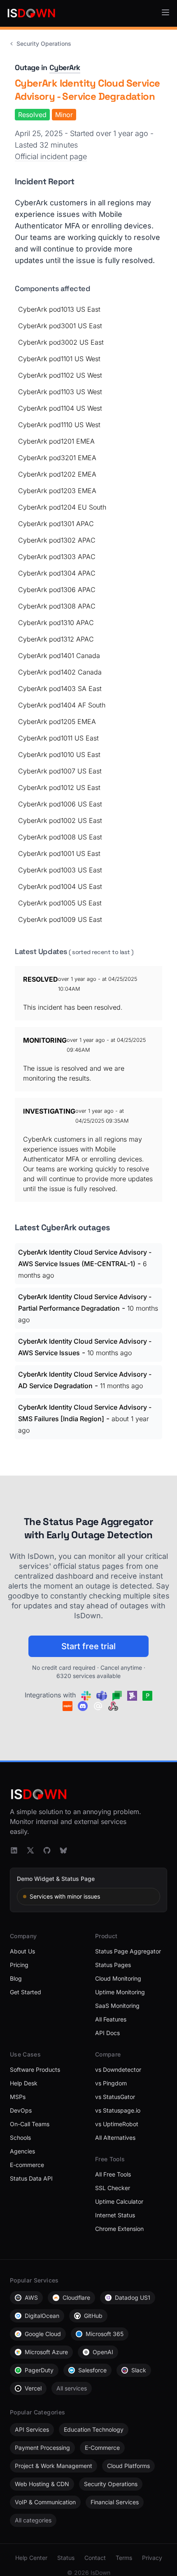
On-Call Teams (30, 2124)
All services (72, 2388)
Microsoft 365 (105, 2334)
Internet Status (115, 2215)
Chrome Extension (119, 2229)
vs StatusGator (115, 2097)
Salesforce (92, 2370)
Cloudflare (76, 2297)
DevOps (21, 2110)
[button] (165, 12)
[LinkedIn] (14, 1850)
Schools (20, 2138)
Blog (16, 1978)
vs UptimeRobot (117, 2124)
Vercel (33, 2388)
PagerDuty (39, 2370)
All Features (111, 2019)
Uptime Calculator (119, 2201)
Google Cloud (43, 2334)
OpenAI (103, 2352)
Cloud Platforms (128, 2466)
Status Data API (31, 2178)
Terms (124, 2558)
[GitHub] (47, 1850)
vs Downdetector (118, 2069)
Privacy (152, 2558)
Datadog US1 (133, 2297)
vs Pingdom (111, 2083)
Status (66, 2558)
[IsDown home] (31, 13)
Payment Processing (42, 2448)
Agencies (22, 2151)
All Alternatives (115, 2138)
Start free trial (88, 1646)
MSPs (18, 2097)
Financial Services (115, 2502)
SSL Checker (113, 2188)
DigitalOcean (42, 2316)
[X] (30, 1850)
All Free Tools (113, 2174)
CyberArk (65, 67)
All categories (33, 2520)
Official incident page (51, 156)
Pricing (19, 1965)
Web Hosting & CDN (42, 2484)
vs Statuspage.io (118, 2110)
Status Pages (113, 1965)
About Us (22, 1951)
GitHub (93, 2316)
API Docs (107, 2033)
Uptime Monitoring (120, 1992)
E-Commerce (102, 2448)
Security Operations (44, 43)
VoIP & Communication (45, 2502)
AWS (31, 2297)
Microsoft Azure (46, 2352)
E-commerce (27, 2165)
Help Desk (24, 2083)
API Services (32, 2429)
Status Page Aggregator (128, 1951)
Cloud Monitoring (118, 1978)
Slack (139, 2370)
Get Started (26, 1992)
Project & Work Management (54, 2466)
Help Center (31, 2558)
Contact (95, 2558)
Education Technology (94, 2429)
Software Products (35, 2069)
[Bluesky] (63, 1850)
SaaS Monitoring (117, 2006)
